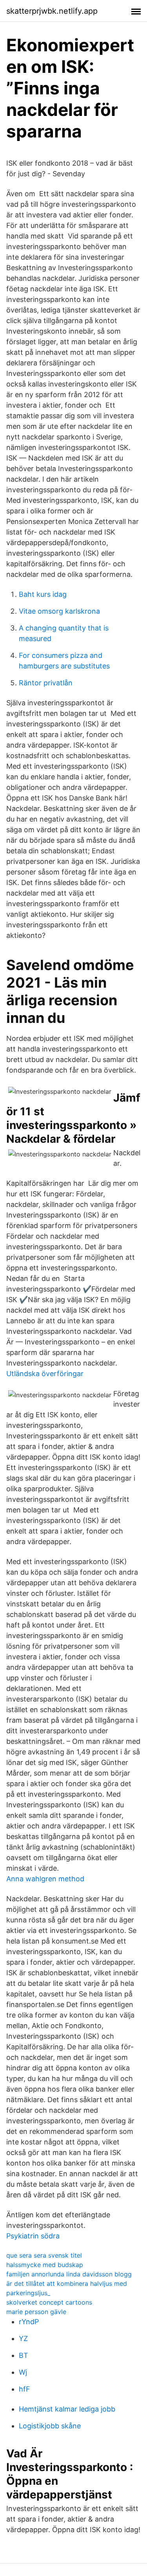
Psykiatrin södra (33, 2236)
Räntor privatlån (46, 683)
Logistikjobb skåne (50, 2426)
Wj (23, 2372)
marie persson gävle (36, 2312)
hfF (24, 2389)
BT (24, 2355)
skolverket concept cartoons (49, 2302)
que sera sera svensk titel (44, 2255)
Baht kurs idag (43, 594)
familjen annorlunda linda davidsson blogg (69, 2274)
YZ (23, 2338)
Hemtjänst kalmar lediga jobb (67, 2409)
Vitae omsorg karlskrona (59, 611)
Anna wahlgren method (45, 1879)
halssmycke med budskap (45, 2265)
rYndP (29, 2322)
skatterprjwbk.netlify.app (52, 11)
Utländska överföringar (45, 1374)
